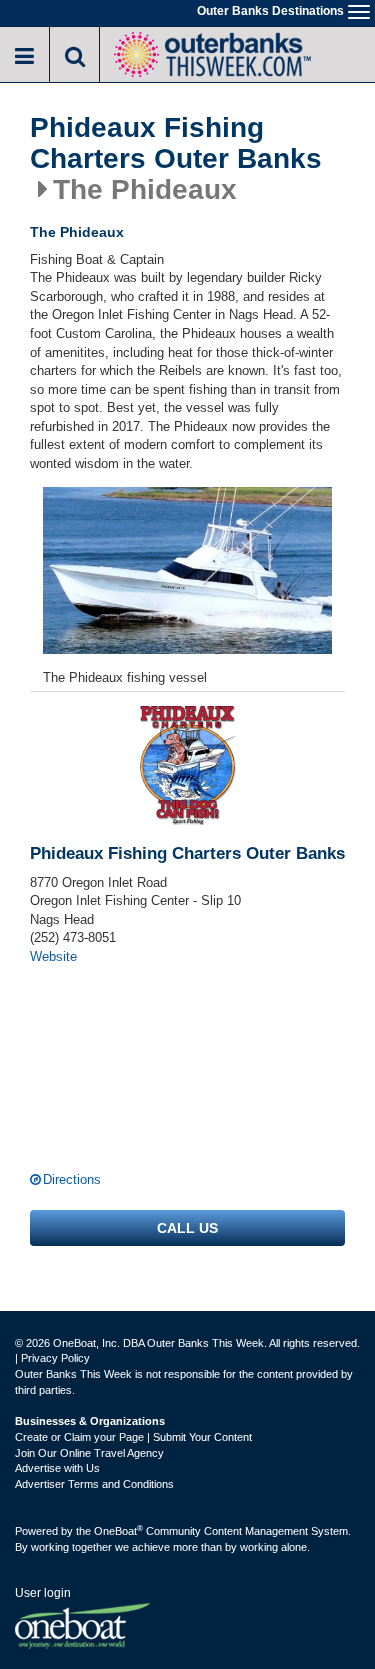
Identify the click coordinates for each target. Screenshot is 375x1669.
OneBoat (118, 1531)
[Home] (212, 52)
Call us (187, 1228)
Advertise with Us (57, 1468)
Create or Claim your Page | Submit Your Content (133, 1437)
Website (53, 956)
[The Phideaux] (187, 570)
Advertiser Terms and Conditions (94, 1484)
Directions (72, 1179)
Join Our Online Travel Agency (89, 1453)
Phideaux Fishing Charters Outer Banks (176, 143)
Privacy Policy (55, 1358)
